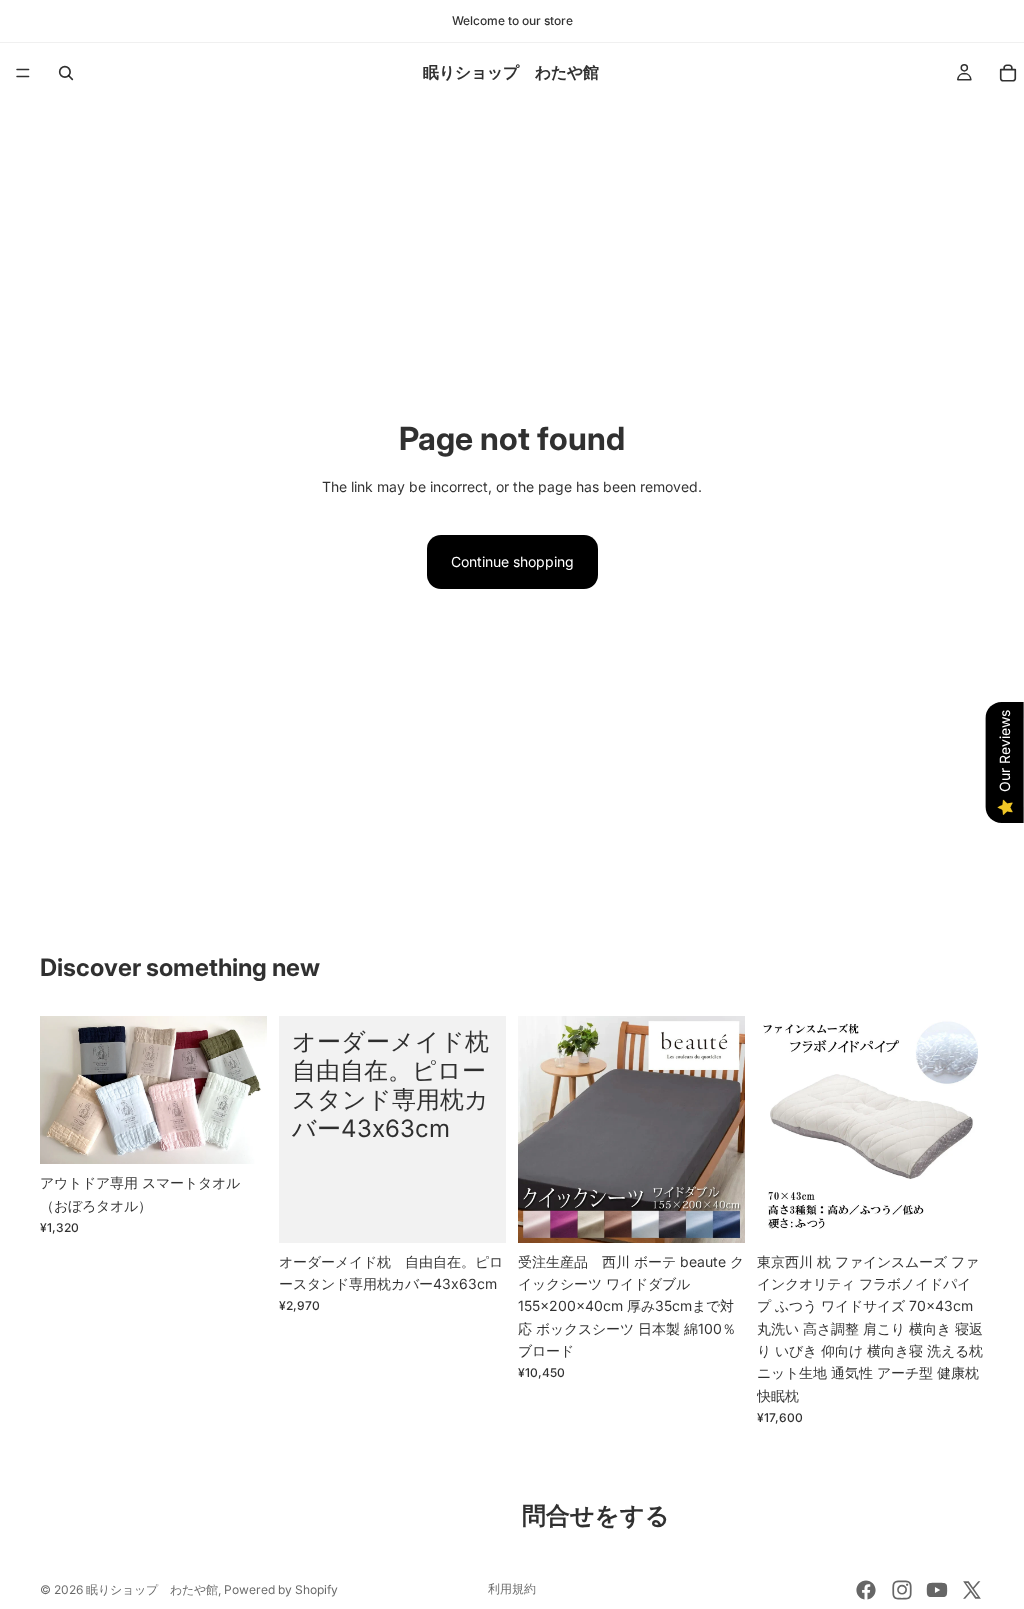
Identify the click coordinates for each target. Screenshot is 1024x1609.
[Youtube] (937, 1590)
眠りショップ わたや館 (152, 1589)
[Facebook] (866, 1590)
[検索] (66, 73)
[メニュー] (23, 73)
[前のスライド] (62, 1090)
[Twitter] (972, 1590)
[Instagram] (902, 1590)
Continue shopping (512, 561)
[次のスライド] (245, 1090)
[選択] (236, 1134)
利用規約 (512, 1588)
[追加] (953, 1212)
